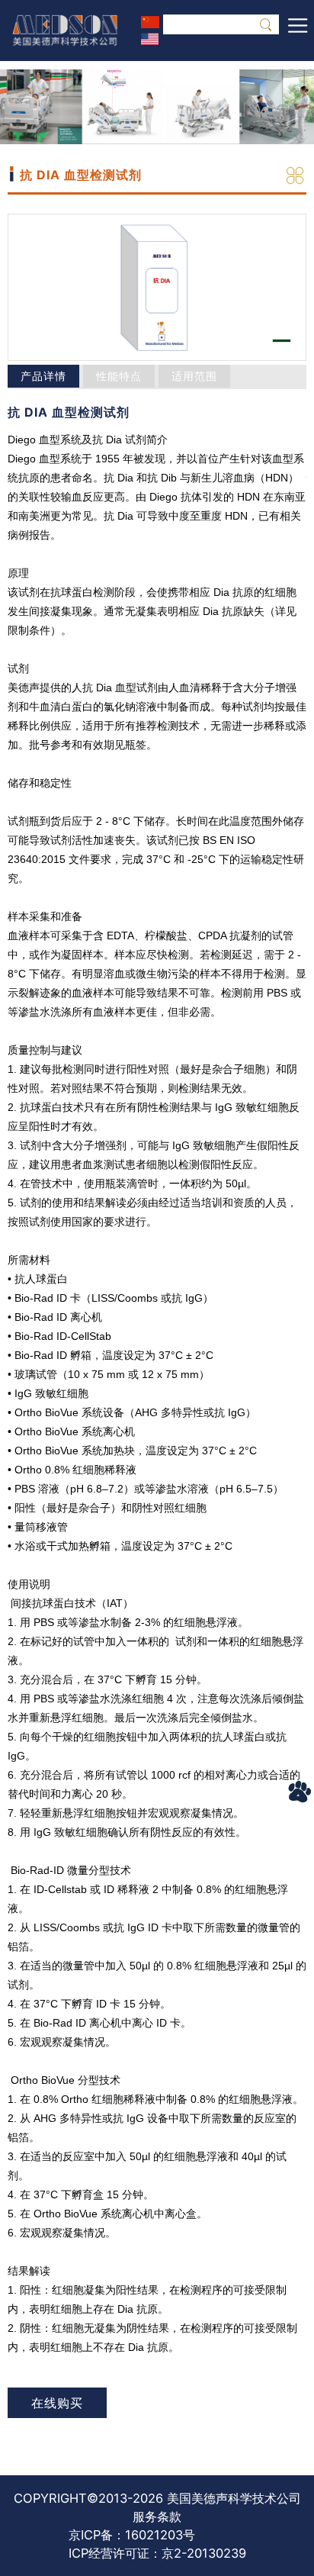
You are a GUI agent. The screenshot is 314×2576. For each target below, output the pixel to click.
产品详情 (43, 376)
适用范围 (194, 376)
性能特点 (119, 376)
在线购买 (57, 2403)
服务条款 (157, 2516)
